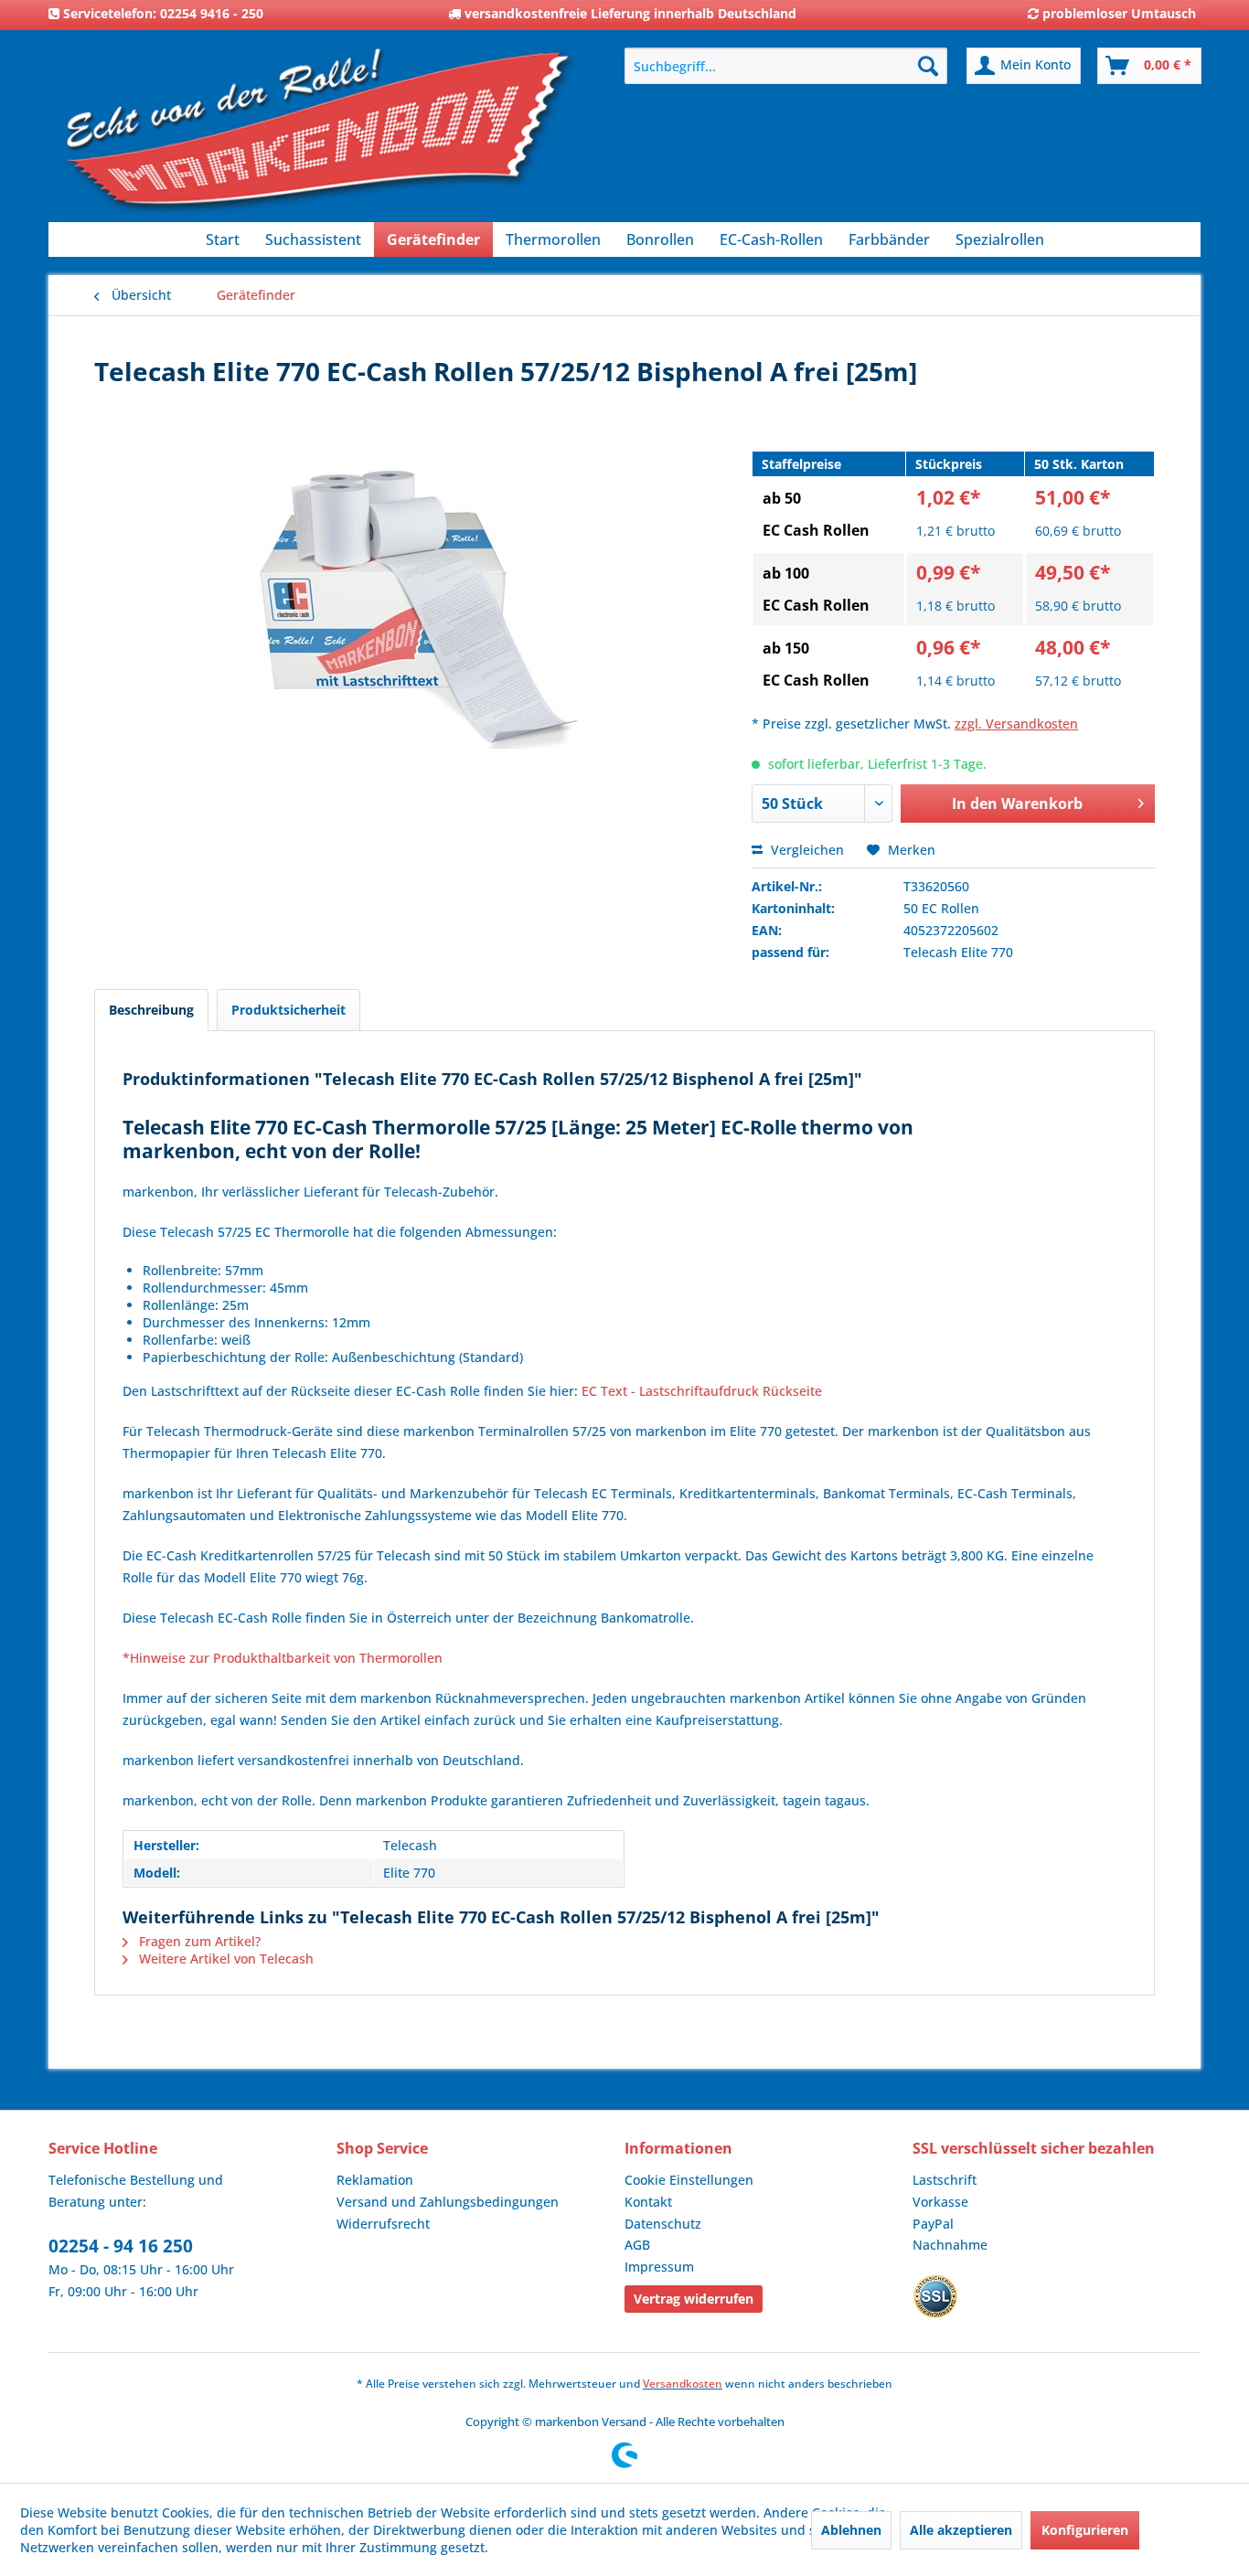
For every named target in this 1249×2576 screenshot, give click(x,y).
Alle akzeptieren (961, 2530)
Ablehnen (851, 2530)
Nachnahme (950, 2245)
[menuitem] (786, 66)
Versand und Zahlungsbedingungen (448, 2202)
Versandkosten (683, 2384)
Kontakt (648, 2202)
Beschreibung (151, 1010)
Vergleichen (806, 850)
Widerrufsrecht (383, 2224)
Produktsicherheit (288, 1010)
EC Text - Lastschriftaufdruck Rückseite (702, 1391)
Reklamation (375, 2180)
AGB (637, 2245)
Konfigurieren (1085, 2530)
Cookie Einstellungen (689, 2180)
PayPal (933, 2224)
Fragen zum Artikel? (198, 1941)
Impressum (659, 2267)
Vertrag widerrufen (694, 2299)
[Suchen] (928, 66)
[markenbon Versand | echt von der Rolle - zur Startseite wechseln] (318, 138)
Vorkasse (940, 2202)
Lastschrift (945, 2180)
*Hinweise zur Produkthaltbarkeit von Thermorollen (283, 1658)
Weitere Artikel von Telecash (224, 1959)
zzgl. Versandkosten (1016, 724)
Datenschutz (663, 2224)
